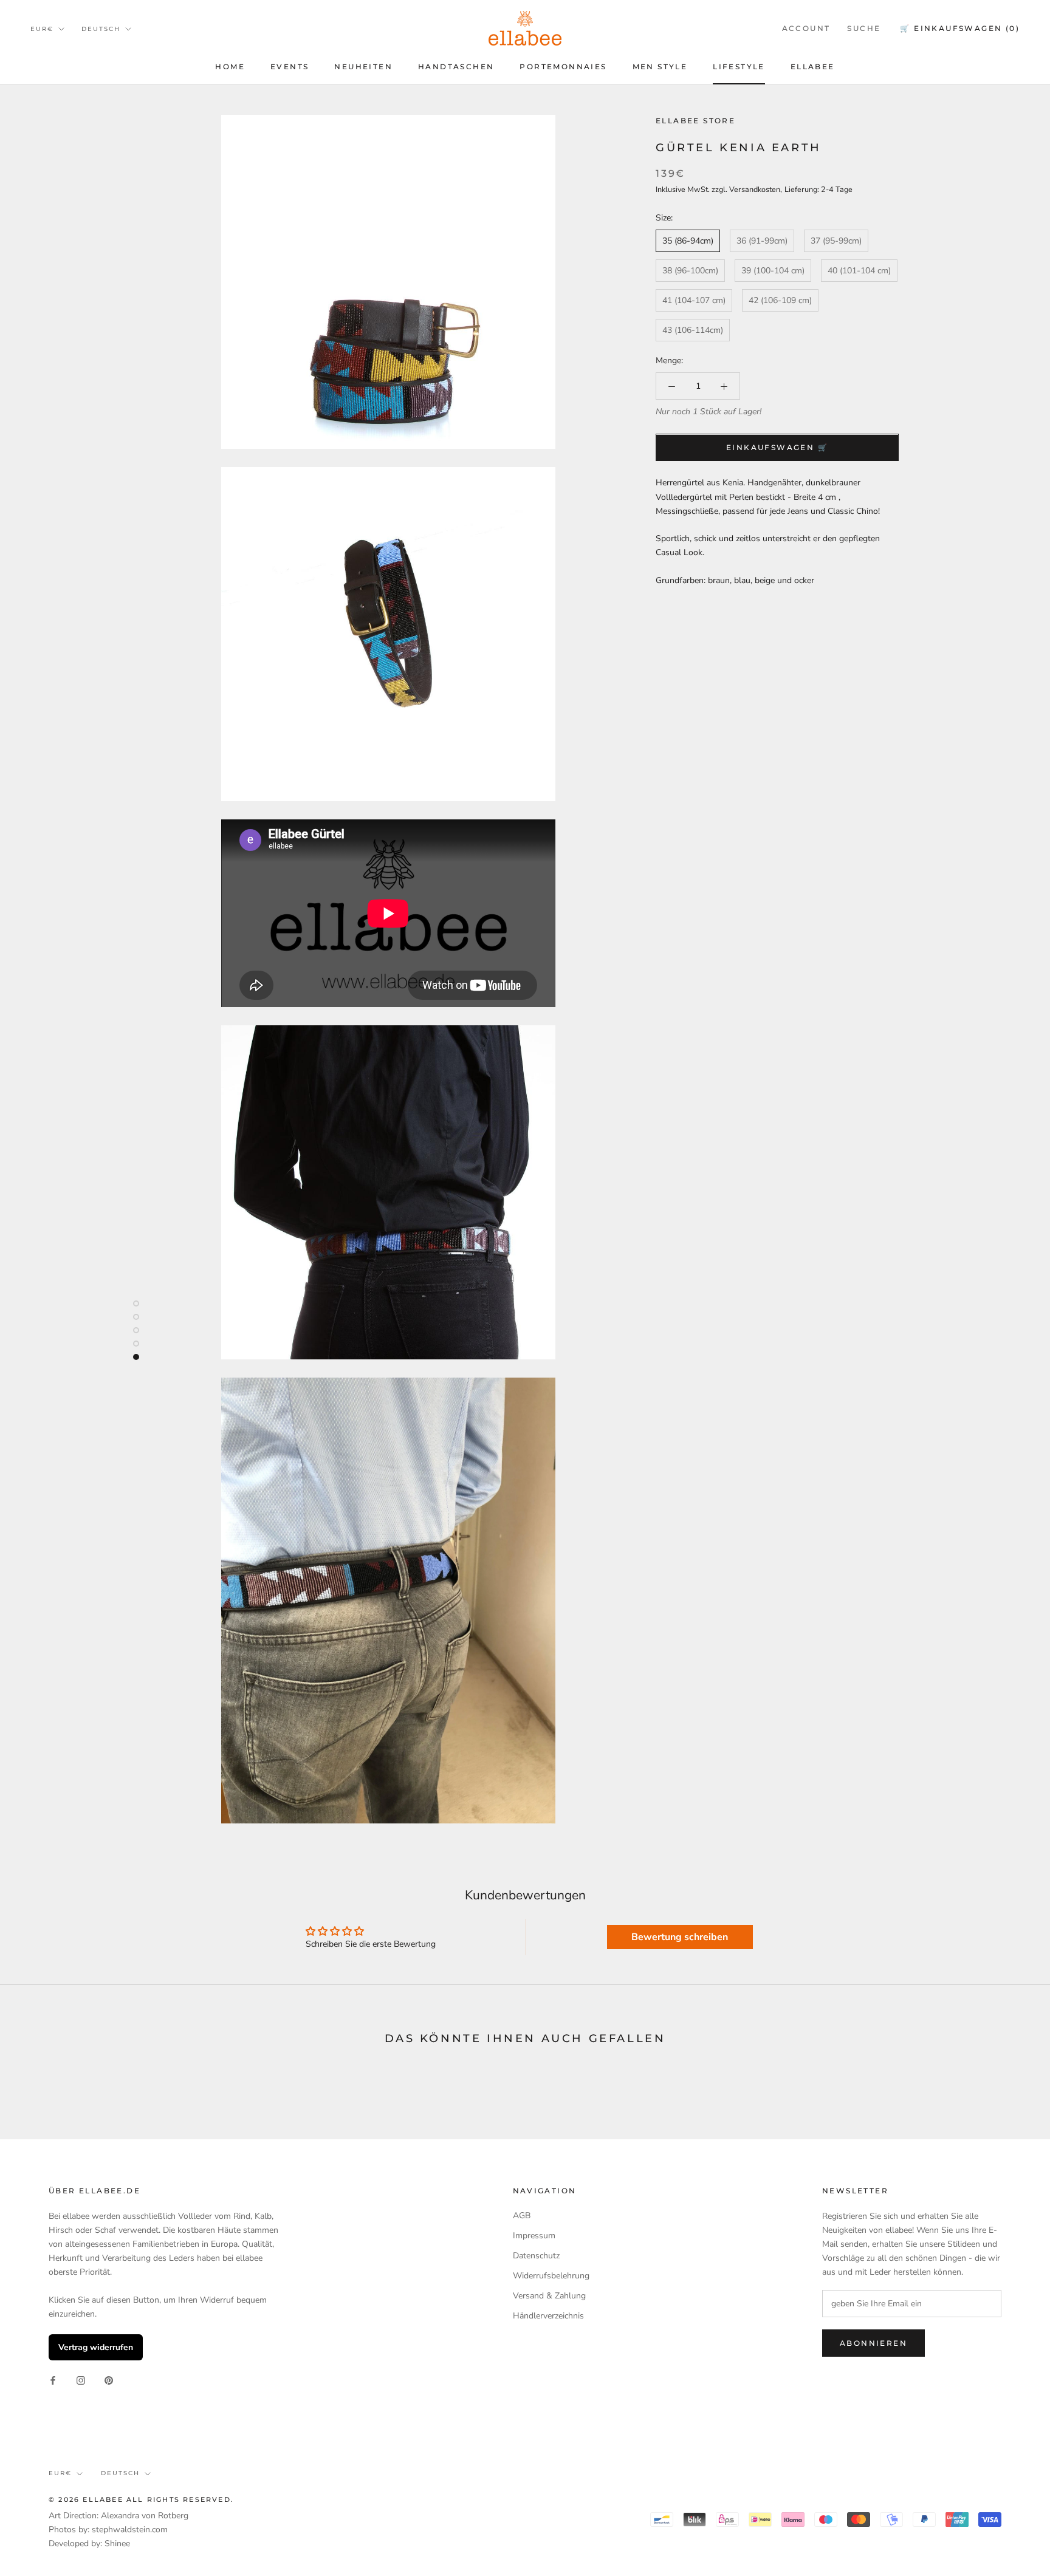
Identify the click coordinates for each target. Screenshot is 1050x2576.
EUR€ (42, 29)
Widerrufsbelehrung (551, 2276)
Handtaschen (456, 67)
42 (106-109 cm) (780, 300)
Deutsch (101, 29)
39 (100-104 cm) (773, 271)
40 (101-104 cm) (859, 271)
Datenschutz (536, 2256)
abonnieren (873, 2343)
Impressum (534, 2236)
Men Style (660, 67)
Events (290, 67)
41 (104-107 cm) (694, 300)
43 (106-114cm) (693, 330)
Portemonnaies (563, 67)
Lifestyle (739, 67)
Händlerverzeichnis (548, 2316)
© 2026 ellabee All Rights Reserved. (141, 2499)
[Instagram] (81, 2380)
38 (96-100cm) (690, 271)
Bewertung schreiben (680, 1937)
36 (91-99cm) (762, 241)
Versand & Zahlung (549, 2296)
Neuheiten (363, 67)
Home (230, 67)
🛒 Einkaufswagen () (960, 28)
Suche (864, 28)
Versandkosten (755, 189)
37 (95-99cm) (836, 241)
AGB (522, 2216)
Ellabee (813, 67)
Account (806, 28)
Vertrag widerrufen (96, 2347)
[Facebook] (53, 2380)
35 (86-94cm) (688, 241)
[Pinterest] (109, 2380)
